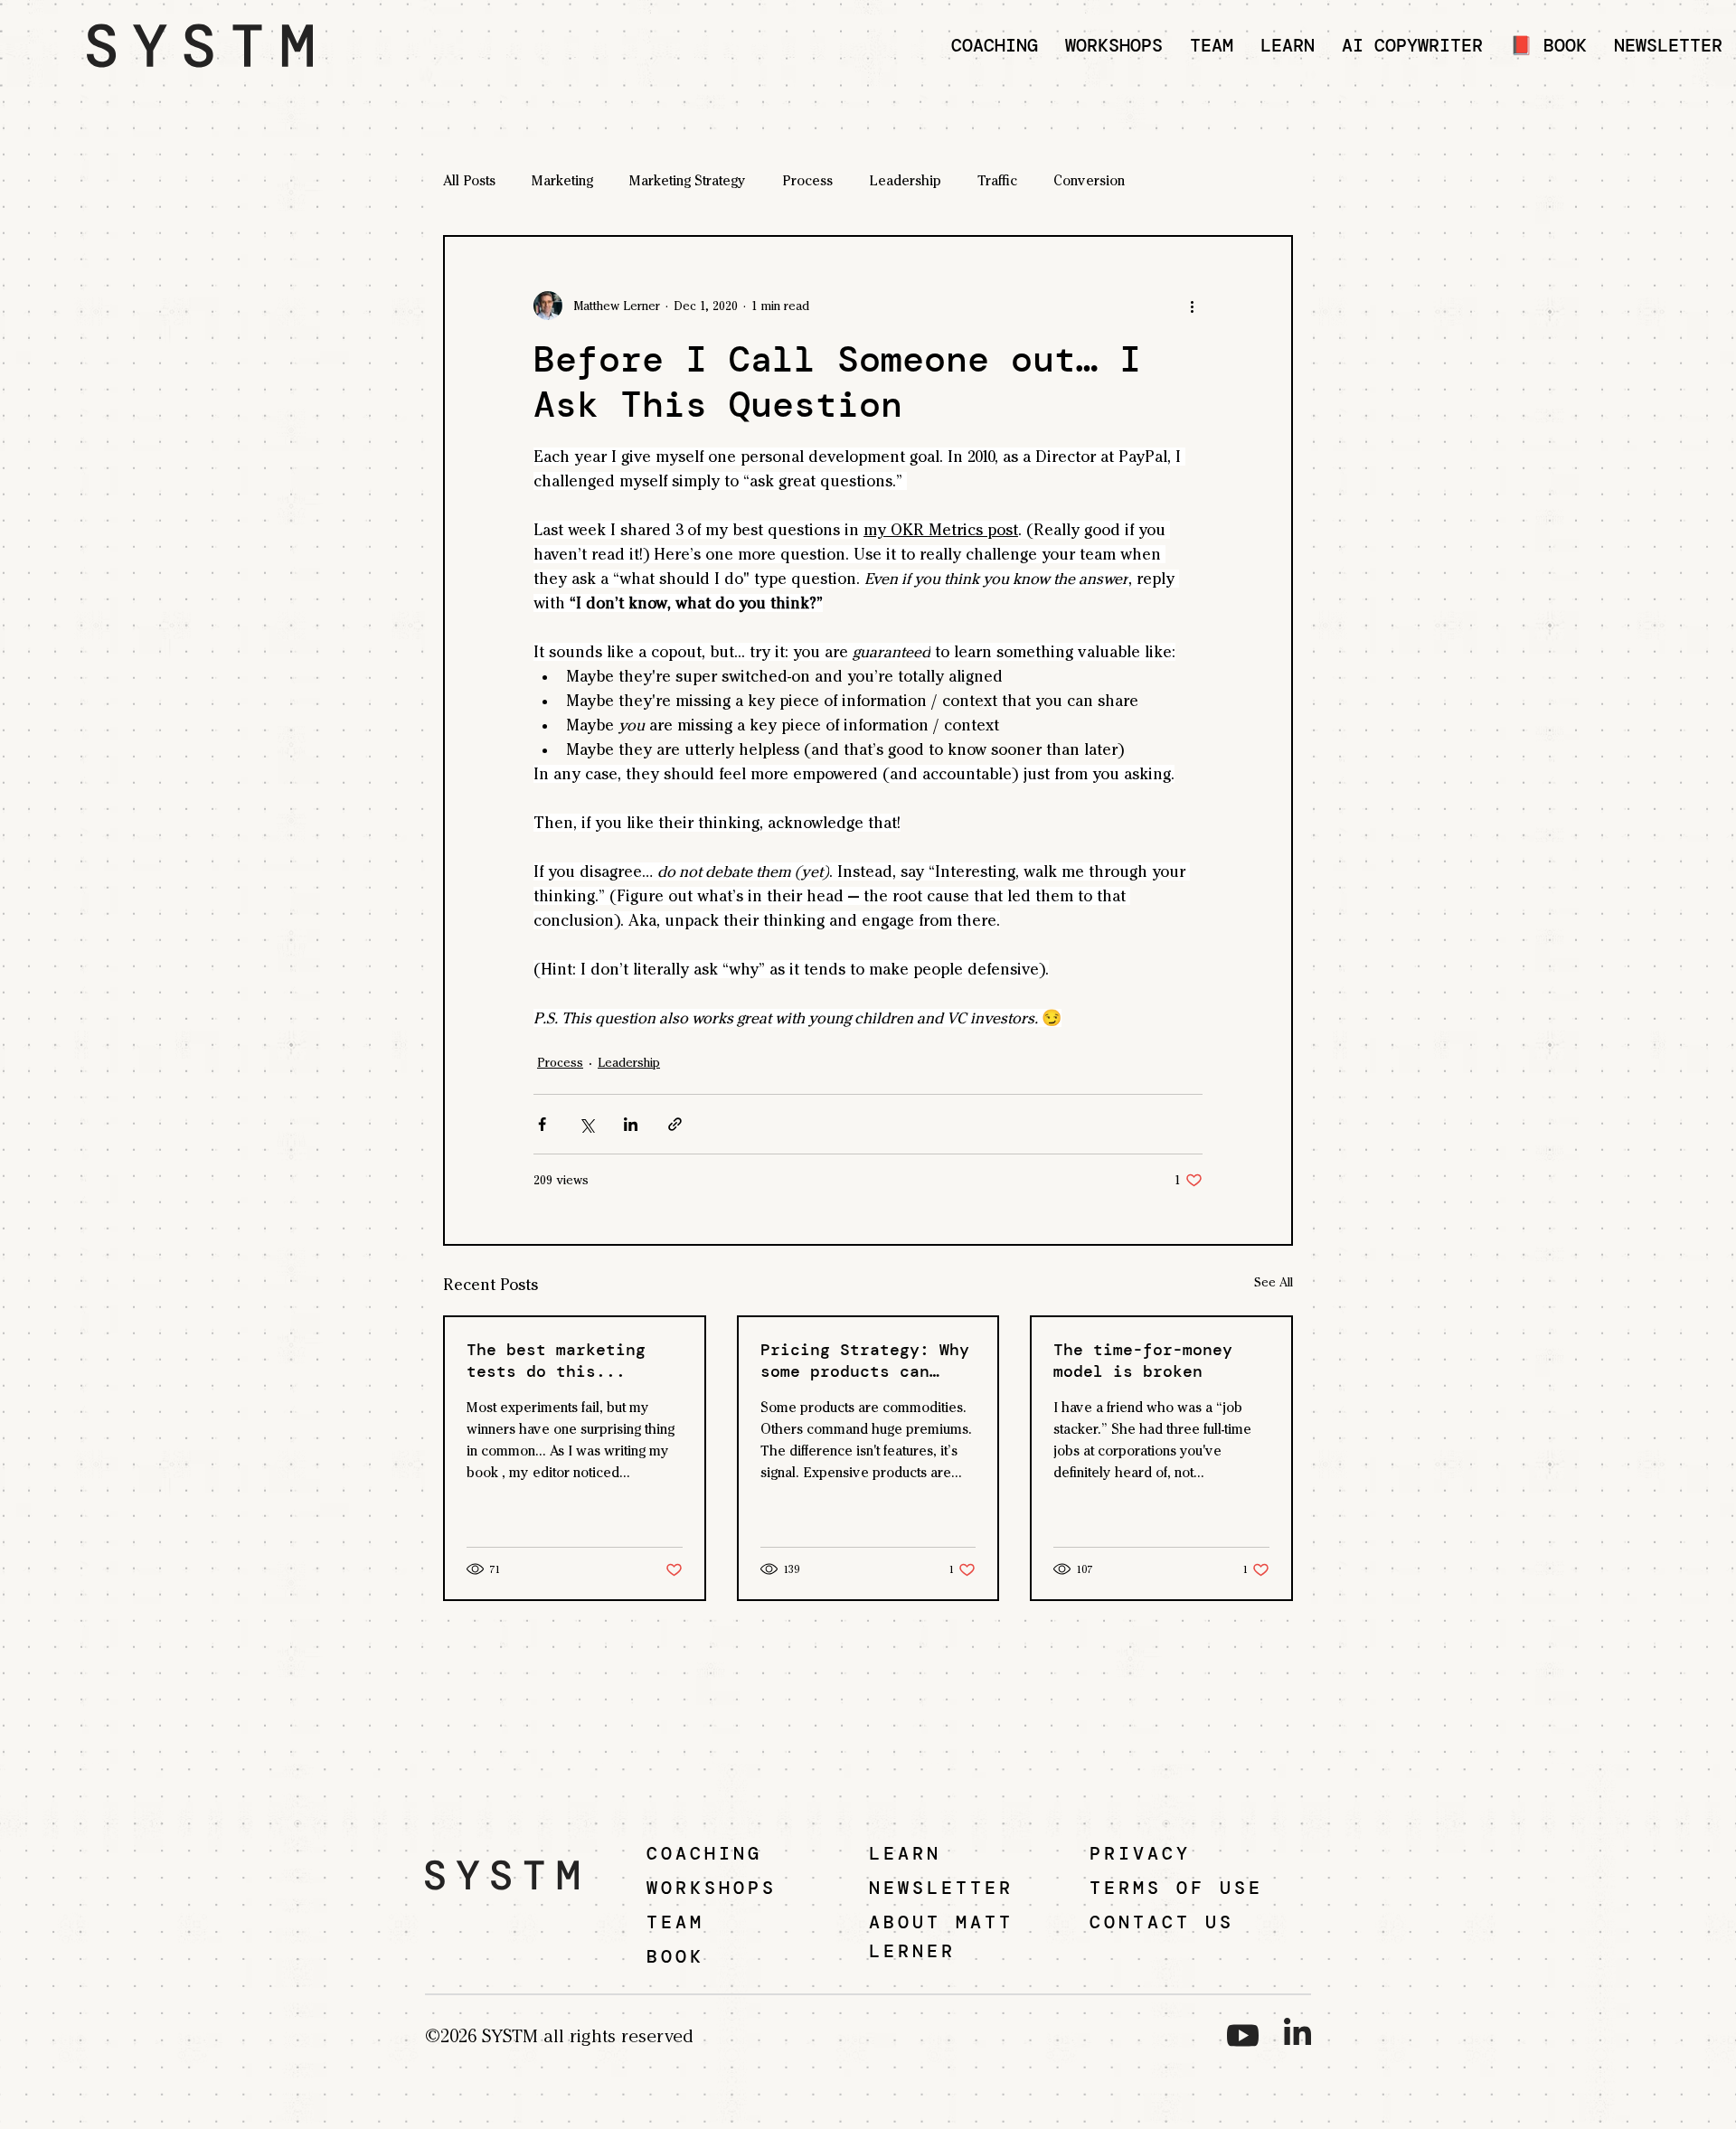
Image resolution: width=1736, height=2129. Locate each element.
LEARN (905, 1853)
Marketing (562, 180)
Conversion (1089, 180)
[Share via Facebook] (542, 1124)
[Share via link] (675, 1124)
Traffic (997, 180)
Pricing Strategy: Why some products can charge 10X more (865, 1361)
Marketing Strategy (688, 180)
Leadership (905, 180)
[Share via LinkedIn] (631, 1124)
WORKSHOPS (712, 1888)
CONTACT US (1162, 1922)
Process (807, 180)
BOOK (675, 1956)
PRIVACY (1140, 1853)
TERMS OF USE (1176, 1888)
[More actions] (1192, 306)
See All (1274, 1282)
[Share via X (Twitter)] (586, 1124)
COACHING (704, 1853)
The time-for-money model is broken (1143, 1361)
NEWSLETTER (941, 1888)
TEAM (675, 1922)
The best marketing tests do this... (556, 1361)
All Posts (469, 180)
